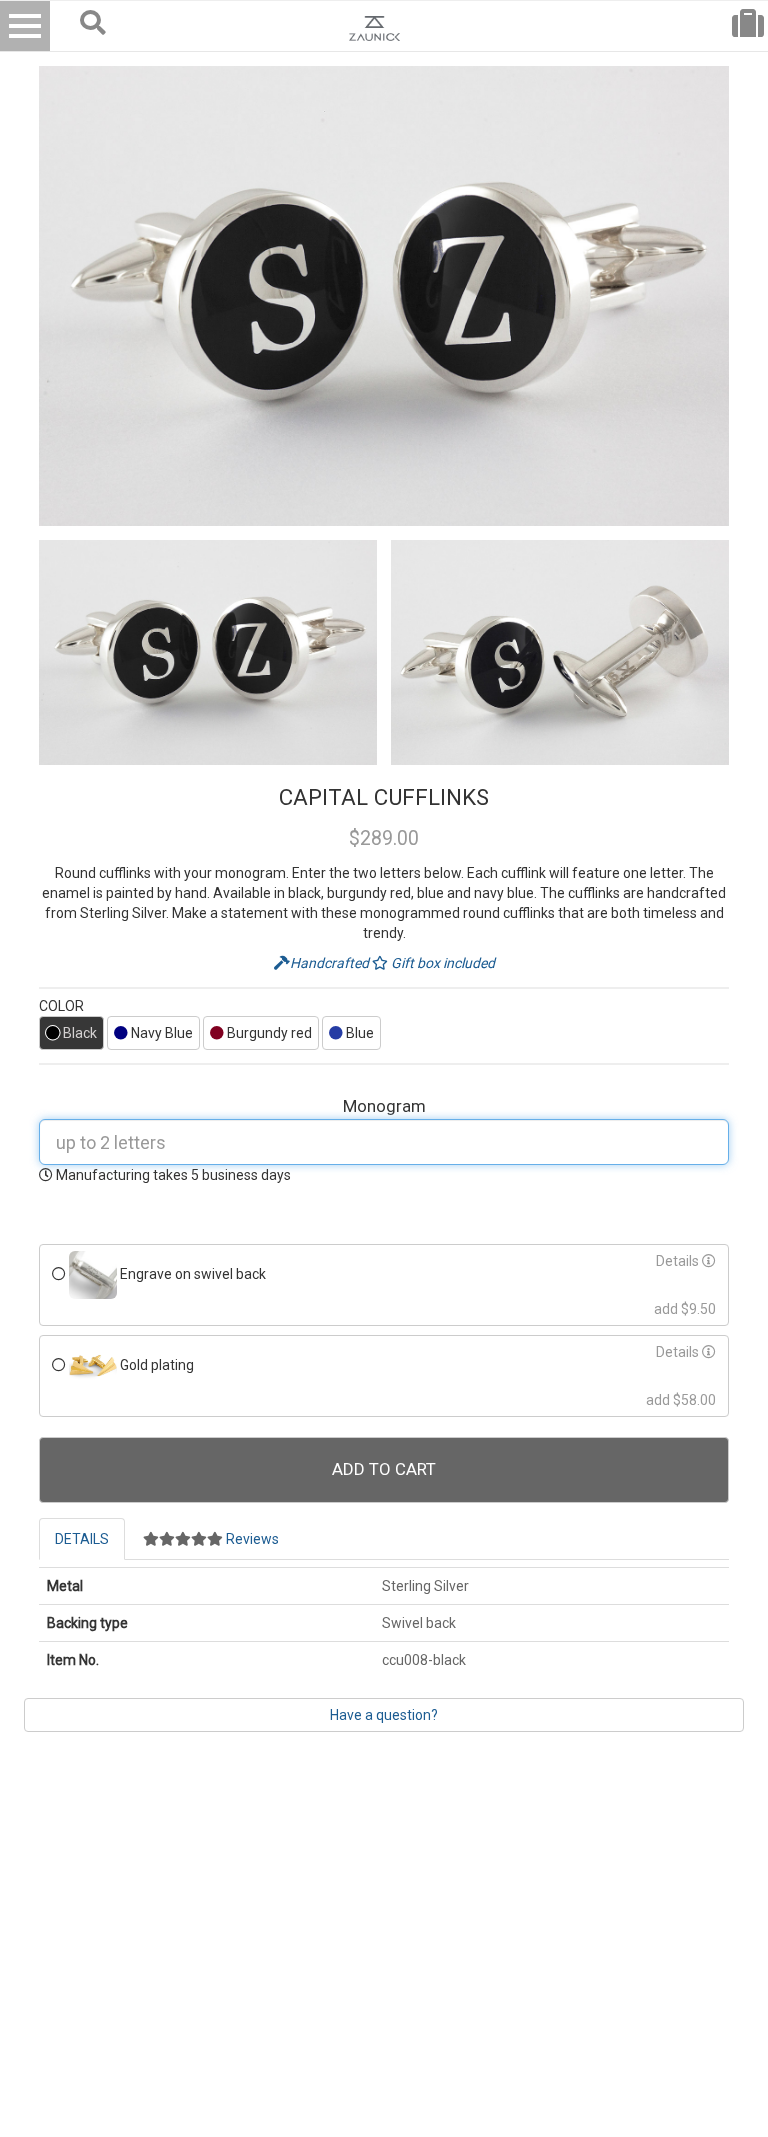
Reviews (251, 1539)
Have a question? (384, 1715)
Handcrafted (331, 963)
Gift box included (441, 963)
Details (679, 1261)
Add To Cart (384, 1469)
